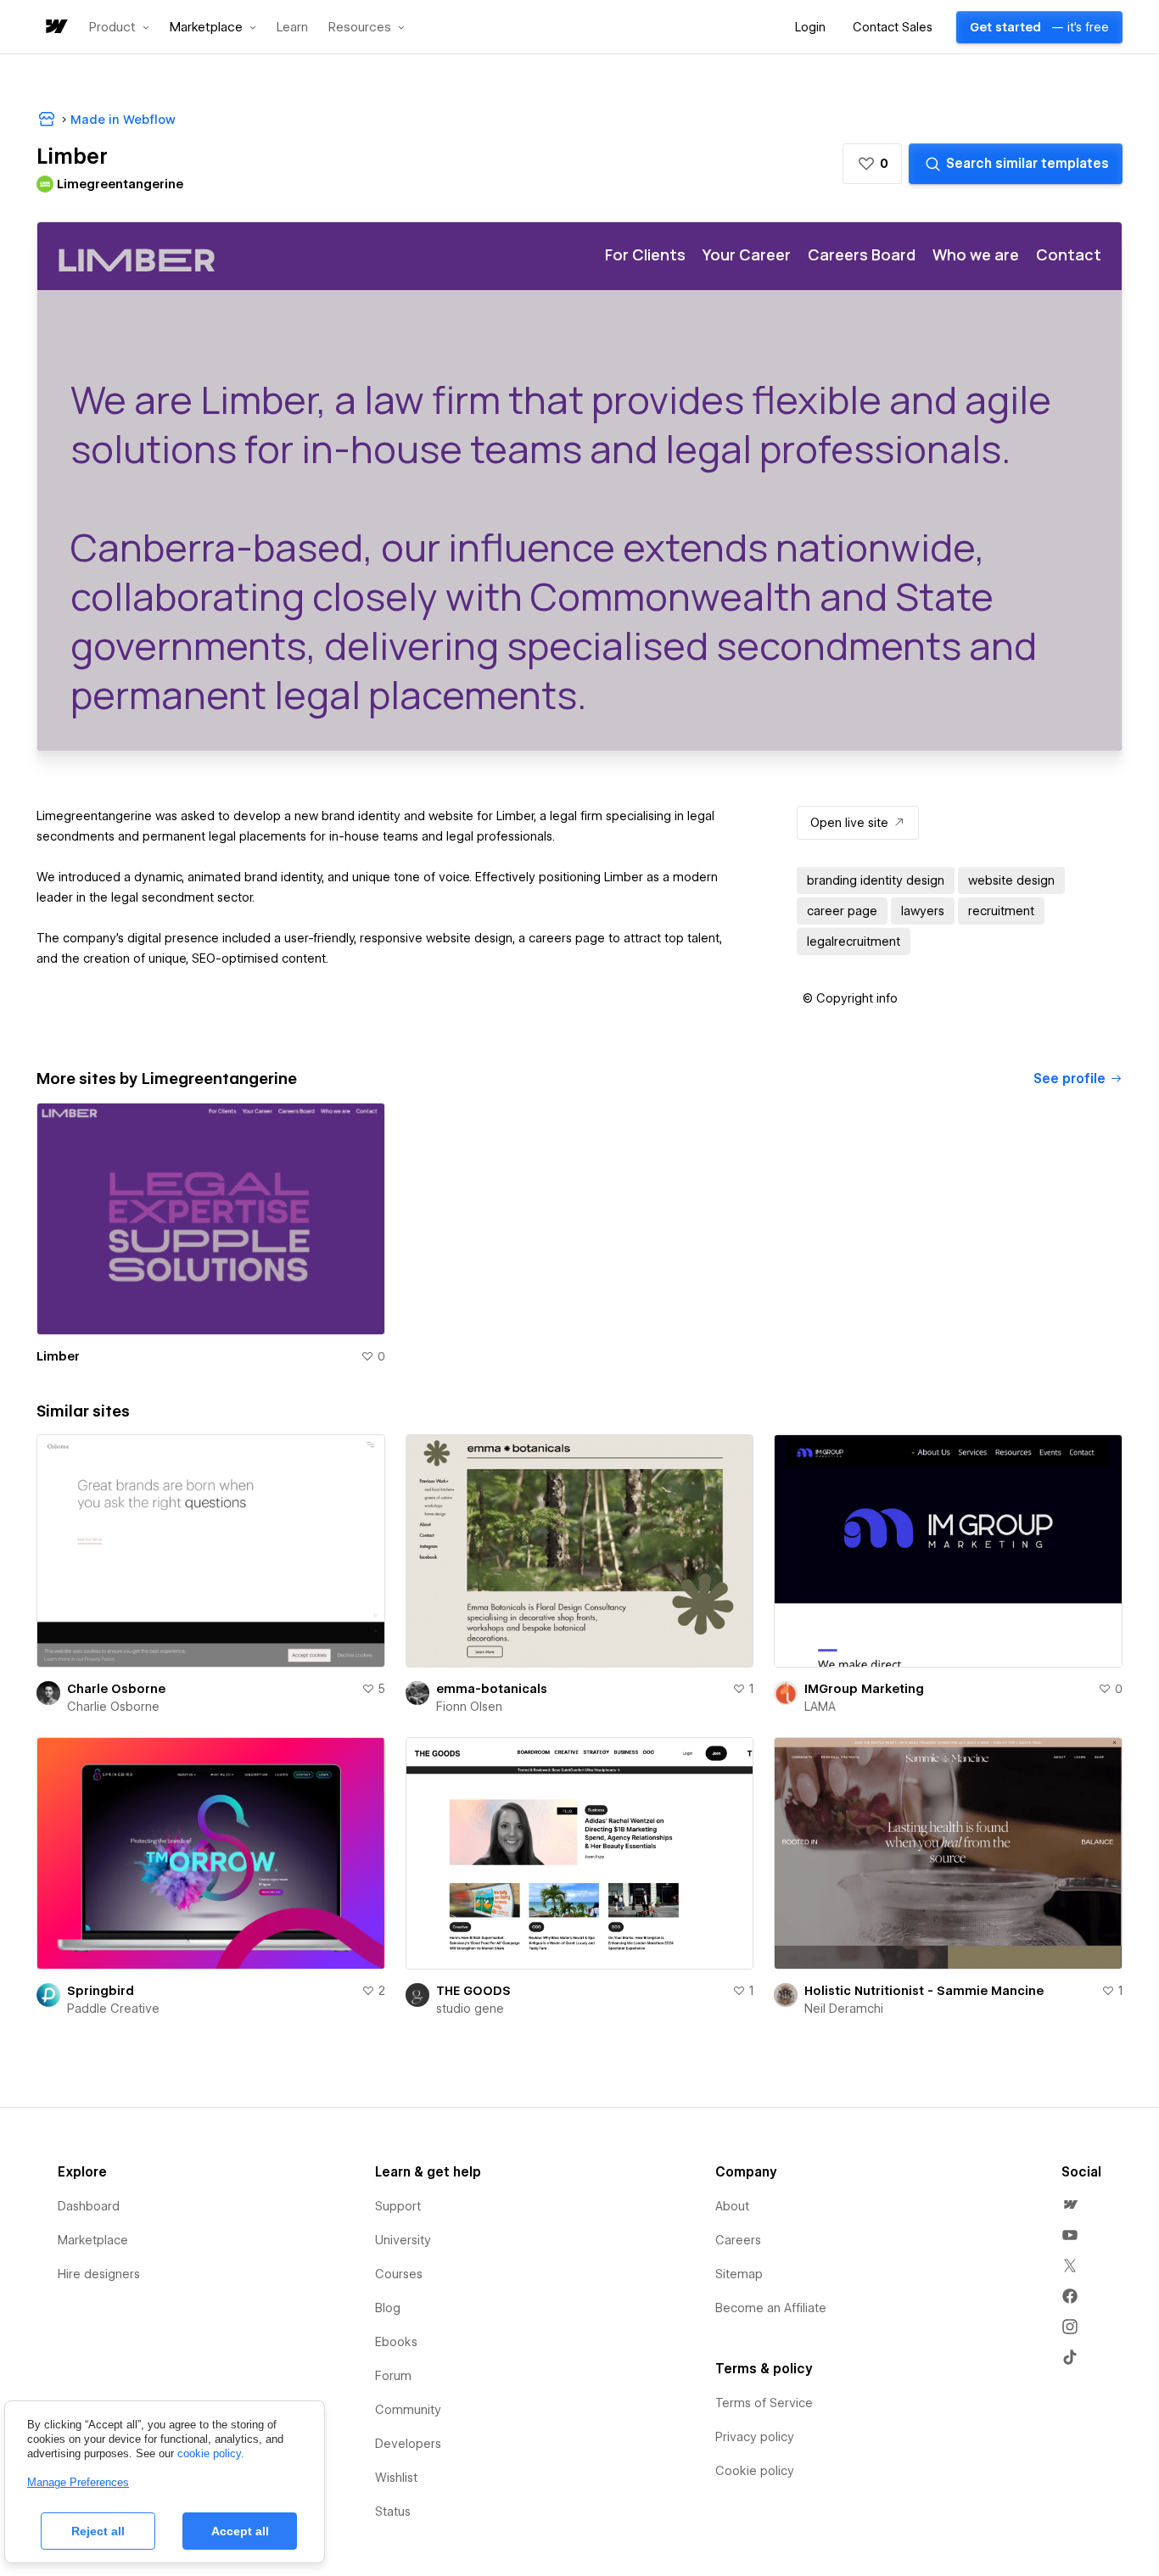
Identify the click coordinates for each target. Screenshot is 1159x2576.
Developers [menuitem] (408, 2444)
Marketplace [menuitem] (93, 2240)
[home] (55, 28)
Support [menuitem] (398, 2206)
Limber (58, 1356)
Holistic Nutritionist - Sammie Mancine (924, 1991)
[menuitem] (1070, 2204)
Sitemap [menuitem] (739, 2274)
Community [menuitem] (408, 2410)
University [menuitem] (403, 2240)
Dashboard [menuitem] (89, 2206)
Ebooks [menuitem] (396, 2342)
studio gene (470, 2009)
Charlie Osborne (113, 1707)
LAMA (820, 1707)
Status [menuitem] (393, 2512)
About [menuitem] (732, 2206)
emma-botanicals (492, 1689)
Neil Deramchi (844, 2009)
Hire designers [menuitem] (99, 2274)
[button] (119, 27)
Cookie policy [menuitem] (755, 2471)
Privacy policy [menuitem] (755, 2437)
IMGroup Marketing (864, 1689)
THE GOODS (473, 1991)
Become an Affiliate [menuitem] (771, 2308)
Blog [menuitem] (388, 2308)
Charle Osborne (116, 1689)
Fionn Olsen (469, 1707)
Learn (292, 28)
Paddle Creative (113, 2009)
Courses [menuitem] (399, 2274)
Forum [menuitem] (393, 2376)
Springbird (101, 1991)
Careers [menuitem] (738, 2240)
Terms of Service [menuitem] (764, 2403)
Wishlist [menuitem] (396, 2478)
